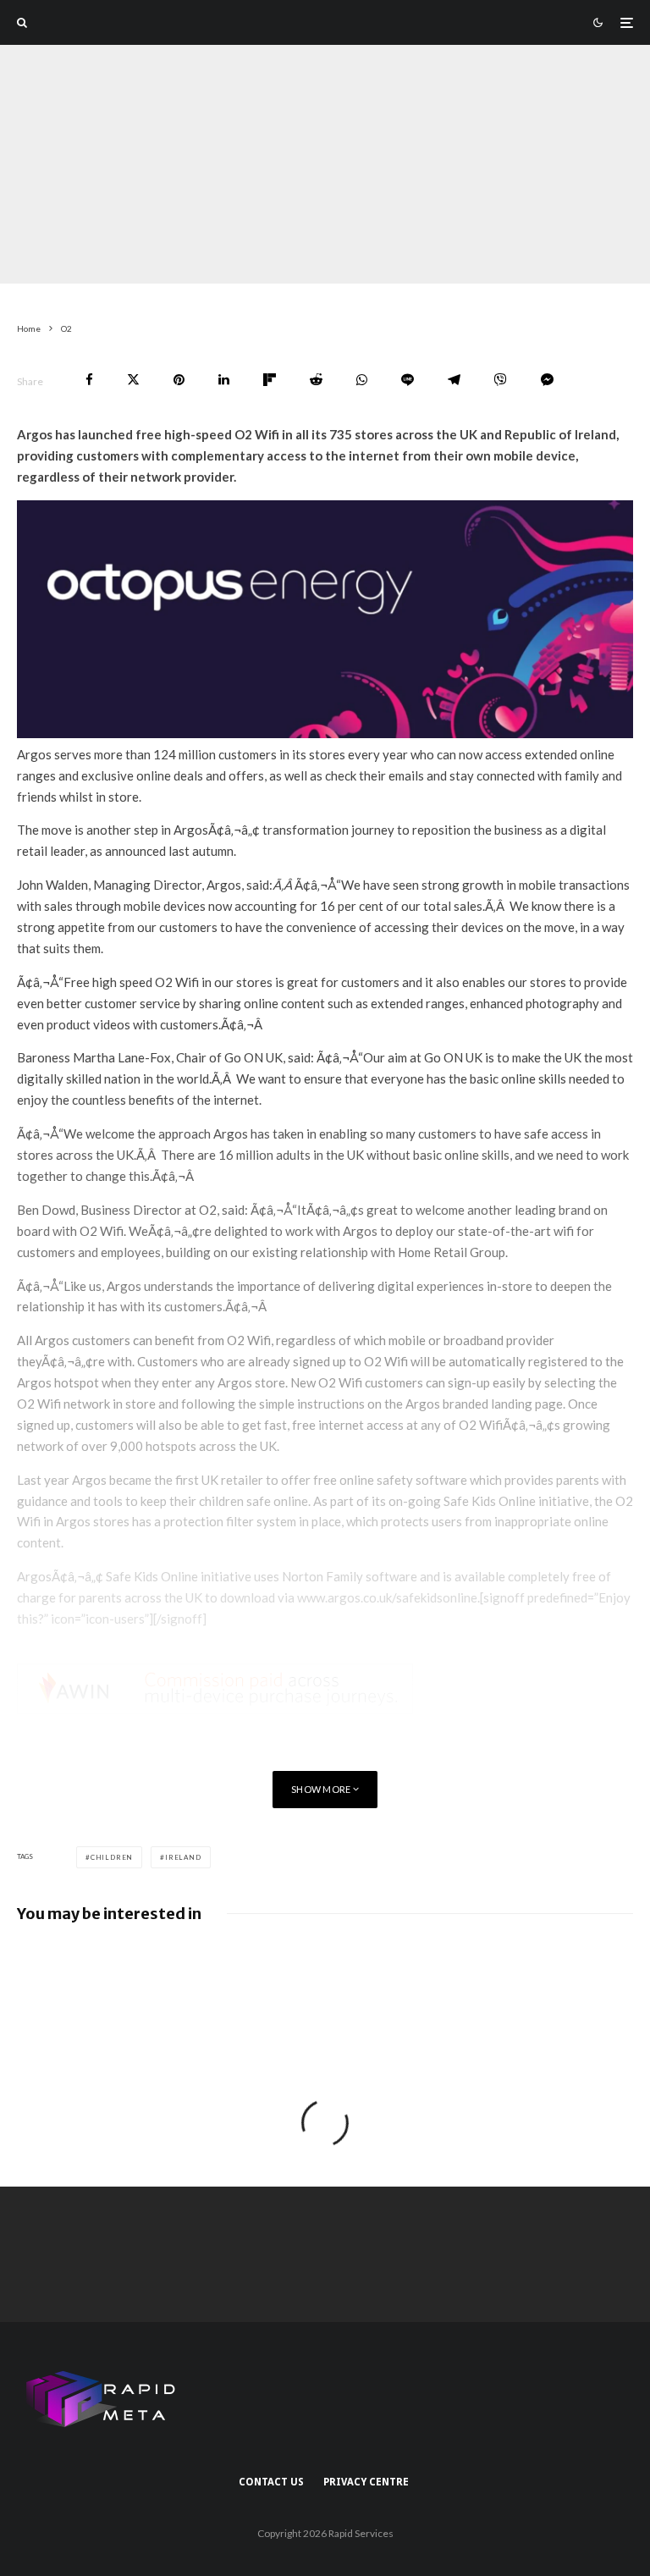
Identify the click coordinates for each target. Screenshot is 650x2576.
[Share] (89, 380)
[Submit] (316, 380)
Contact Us (271, 2482)
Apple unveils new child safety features (186, 1965)
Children (112, 1857)
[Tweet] (133, 380)
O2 (111, 272)
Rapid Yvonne (51, 272)
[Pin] (179, 380)
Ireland (183, 1857)
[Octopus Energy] (325, 733)
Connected (164, 272)
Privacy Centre (366, 2482)
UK (216, 272)
